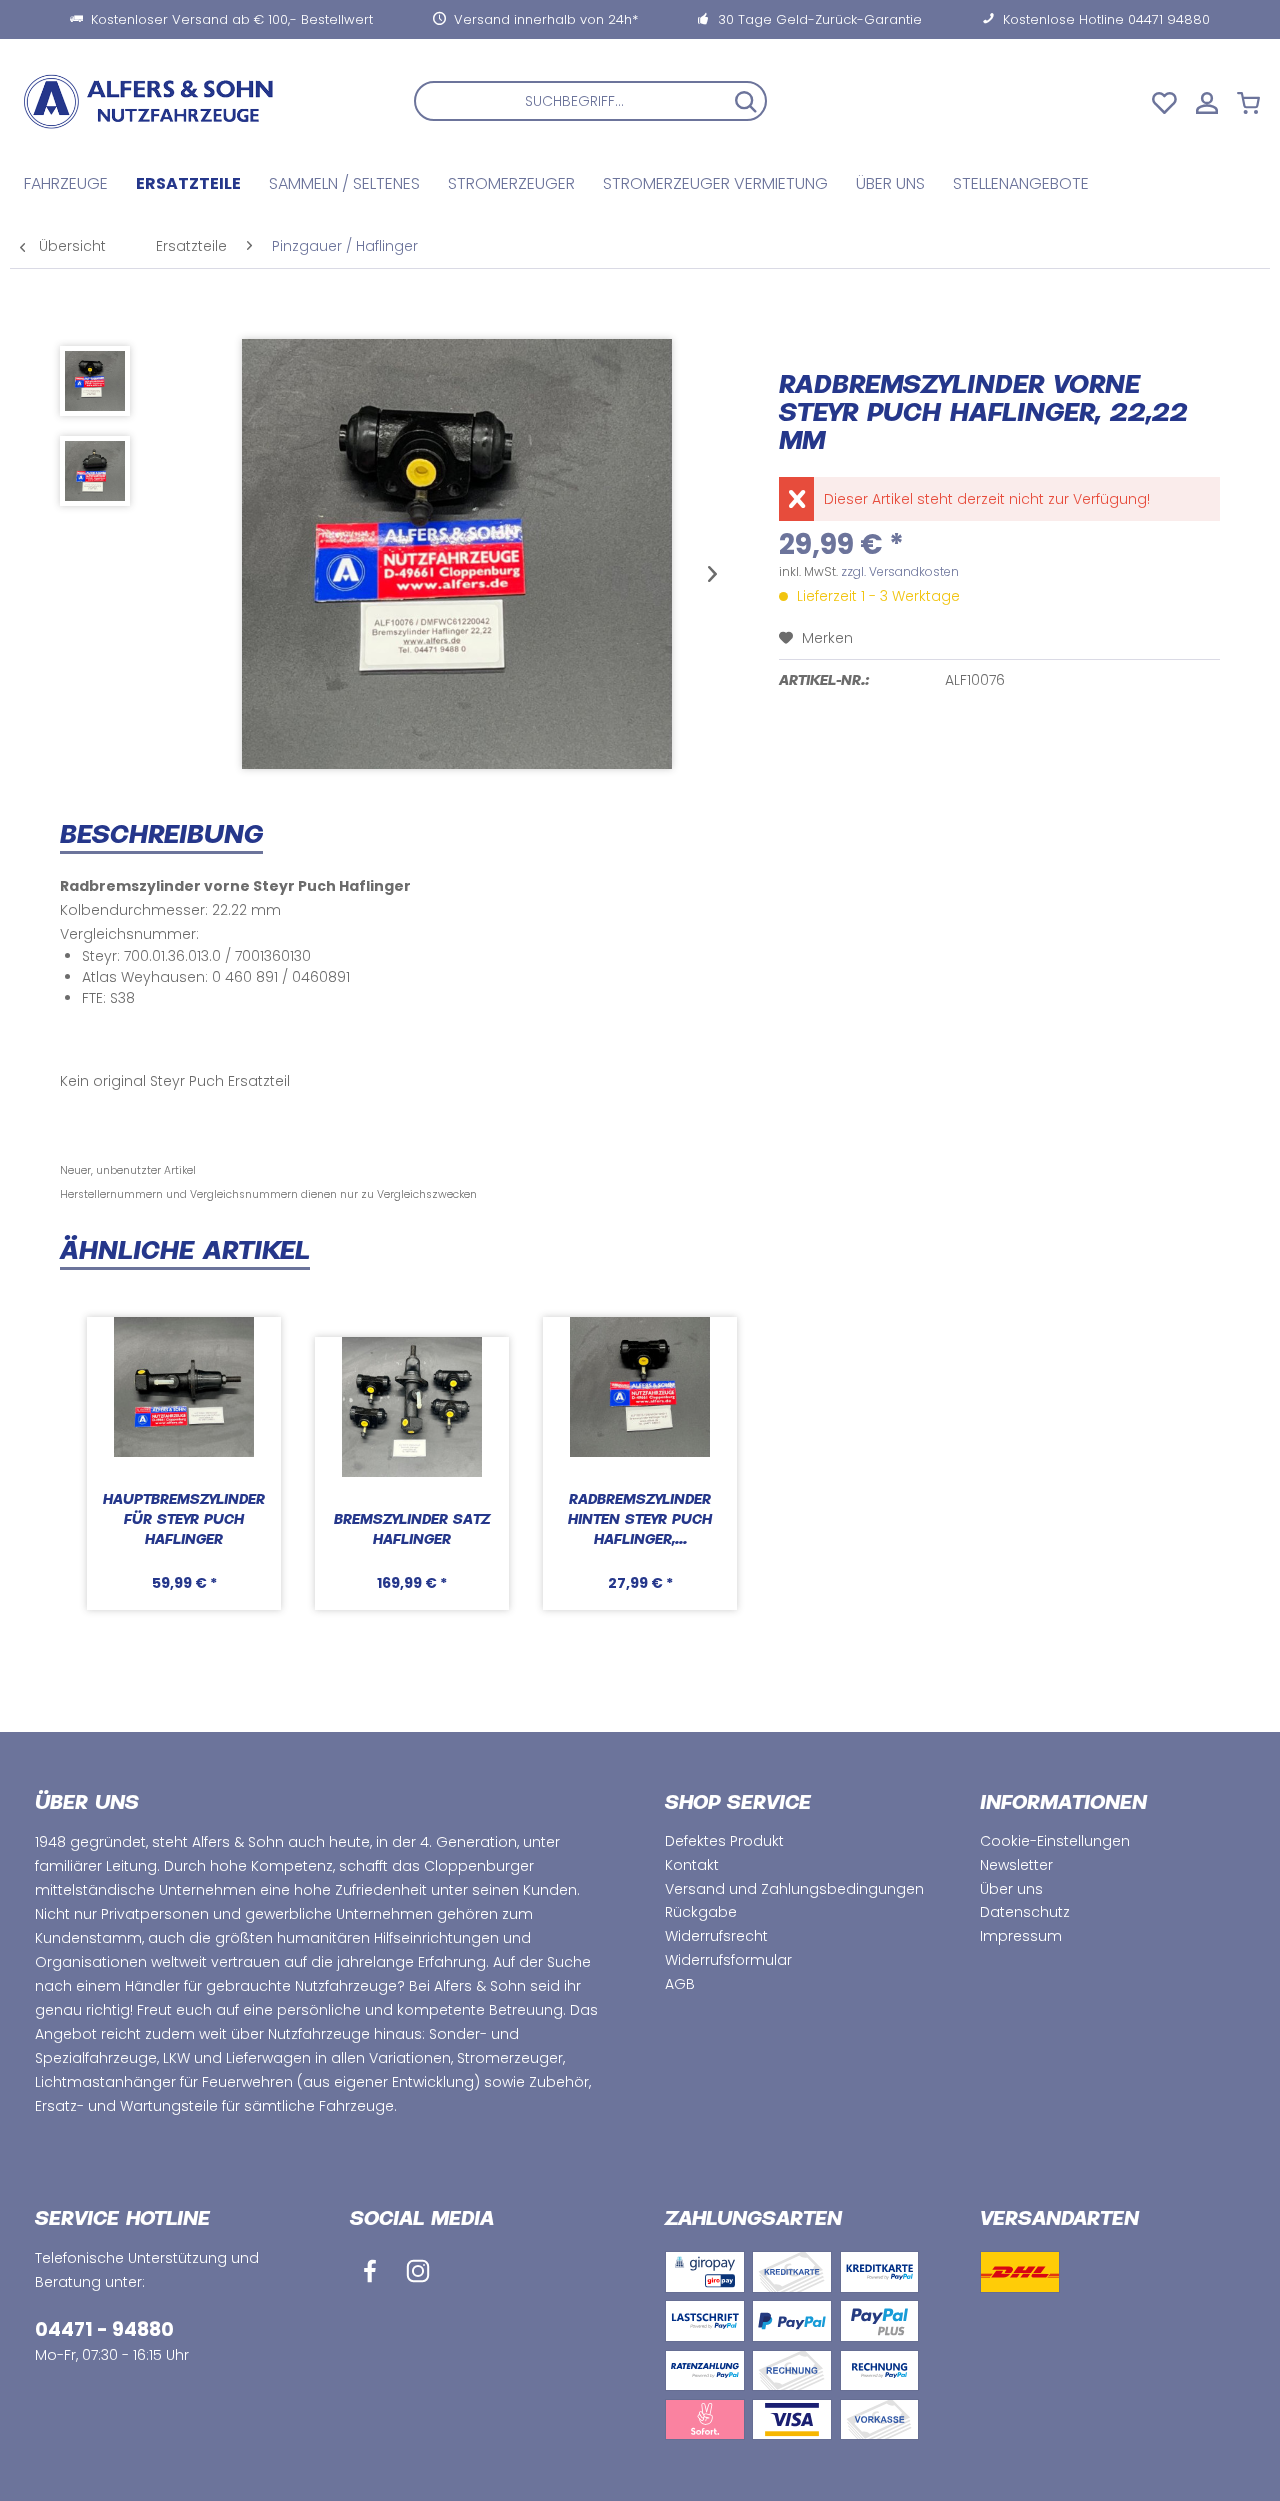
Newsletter (1016, 1865)
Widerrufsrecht (716, 1936)
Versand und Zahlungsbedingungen (794, 1889)
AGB (680, 1984)
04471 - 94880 (104, 2329)
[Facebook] (370, 2271)
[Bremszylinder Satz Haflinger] (412, 1407)
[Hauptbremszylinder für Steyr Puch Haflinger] (184, 1387)
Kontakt (692, 1865)
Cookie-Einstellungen (1055, 1841)
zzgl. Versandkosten (900, 571)
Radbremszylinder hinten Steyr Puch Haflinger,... (640, 1520)
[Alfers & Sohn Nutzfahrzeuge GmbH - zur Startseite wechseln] (165, 101)
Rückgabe (701, 1912)
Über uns (1011, 1889)
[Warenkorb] (1253, 101)
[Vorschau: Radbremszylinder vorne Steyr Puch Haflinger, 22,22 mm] (95, 381)
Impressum (1021, 1936)
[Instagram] (418, 2271)
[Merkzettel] (1164, 101)
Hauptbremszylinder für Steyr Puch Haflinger (184, 1520)
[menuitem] (590, 101)
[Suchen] (746, 101)
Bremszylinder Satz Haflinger (412, 1530)
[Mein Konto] (1212, 101)
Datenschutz (1025, 1912)
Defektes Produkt (724, 1841)
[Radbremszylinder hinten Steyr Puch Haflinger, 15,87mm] (640, 1387)
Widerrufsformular (728, 1960)
